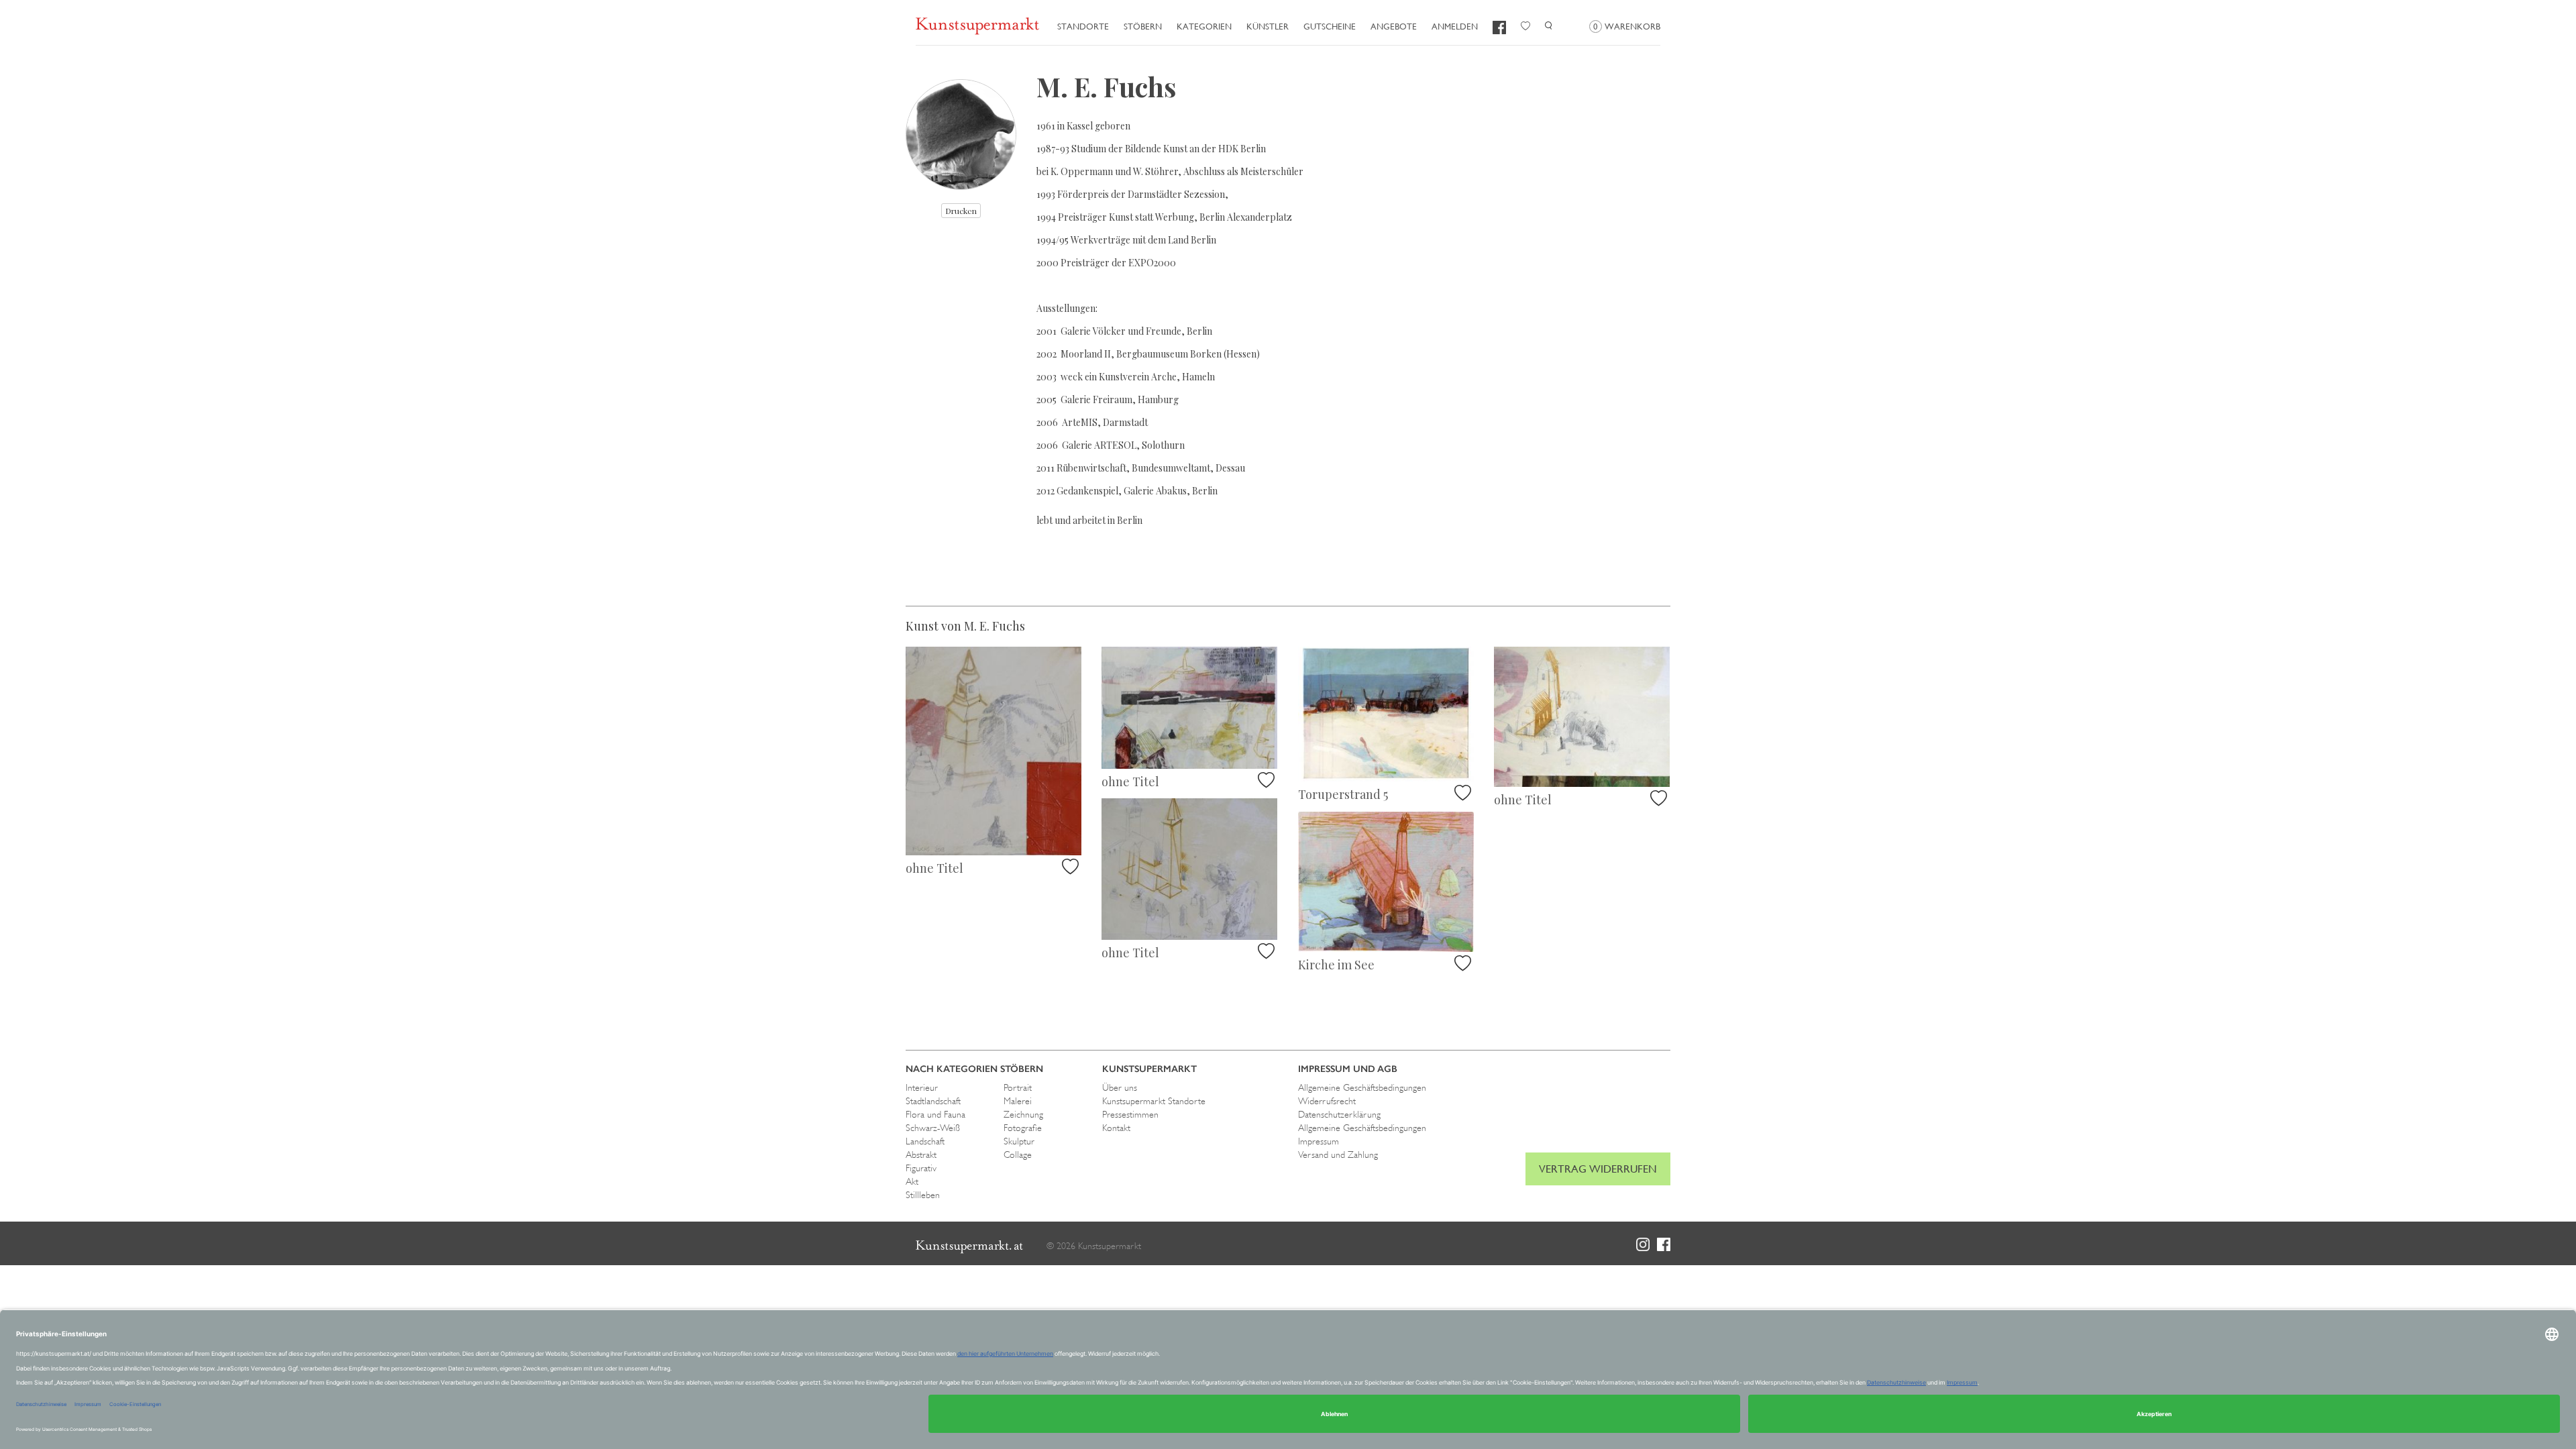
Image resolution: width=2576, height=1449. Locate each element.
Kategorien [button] (1204, 26)
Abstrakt (921, 1155)
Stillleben (923, 1195)
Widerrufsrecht (1327, 1101)
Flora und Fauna (935, 1114)
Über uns (1120, 1087)
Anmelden (1455, 26)
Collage (1018, 1155)
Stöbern (1143, 26)
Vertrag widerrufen (1598, 1169)
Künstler (1268, 26)
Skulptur (1019, 1141)
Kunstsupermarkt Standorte (1154, 1101)
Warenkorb (1627, 26)
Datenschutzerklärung (1339, 1114)
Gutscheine (1330, 26)
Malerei (1018, 1101)
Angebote (1394, 26)
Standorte (1083, 26)
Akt (912, 1181)
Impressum (1319, 1141)
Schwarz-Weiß (933, 1128)
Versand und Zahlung (1338, 1155)
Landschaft (925, 1141)
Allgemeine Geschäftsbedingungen (1362, 1087)
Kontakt (1116, 1128)
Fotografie (1023, 1128)
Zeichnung (1023, 1114)
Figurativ (921, 1168)
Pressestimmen (1130, 1114)
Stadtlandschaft (933, 1101)
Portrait (1018, 1087)
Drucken (961, 211)
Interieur (922, 1087)
